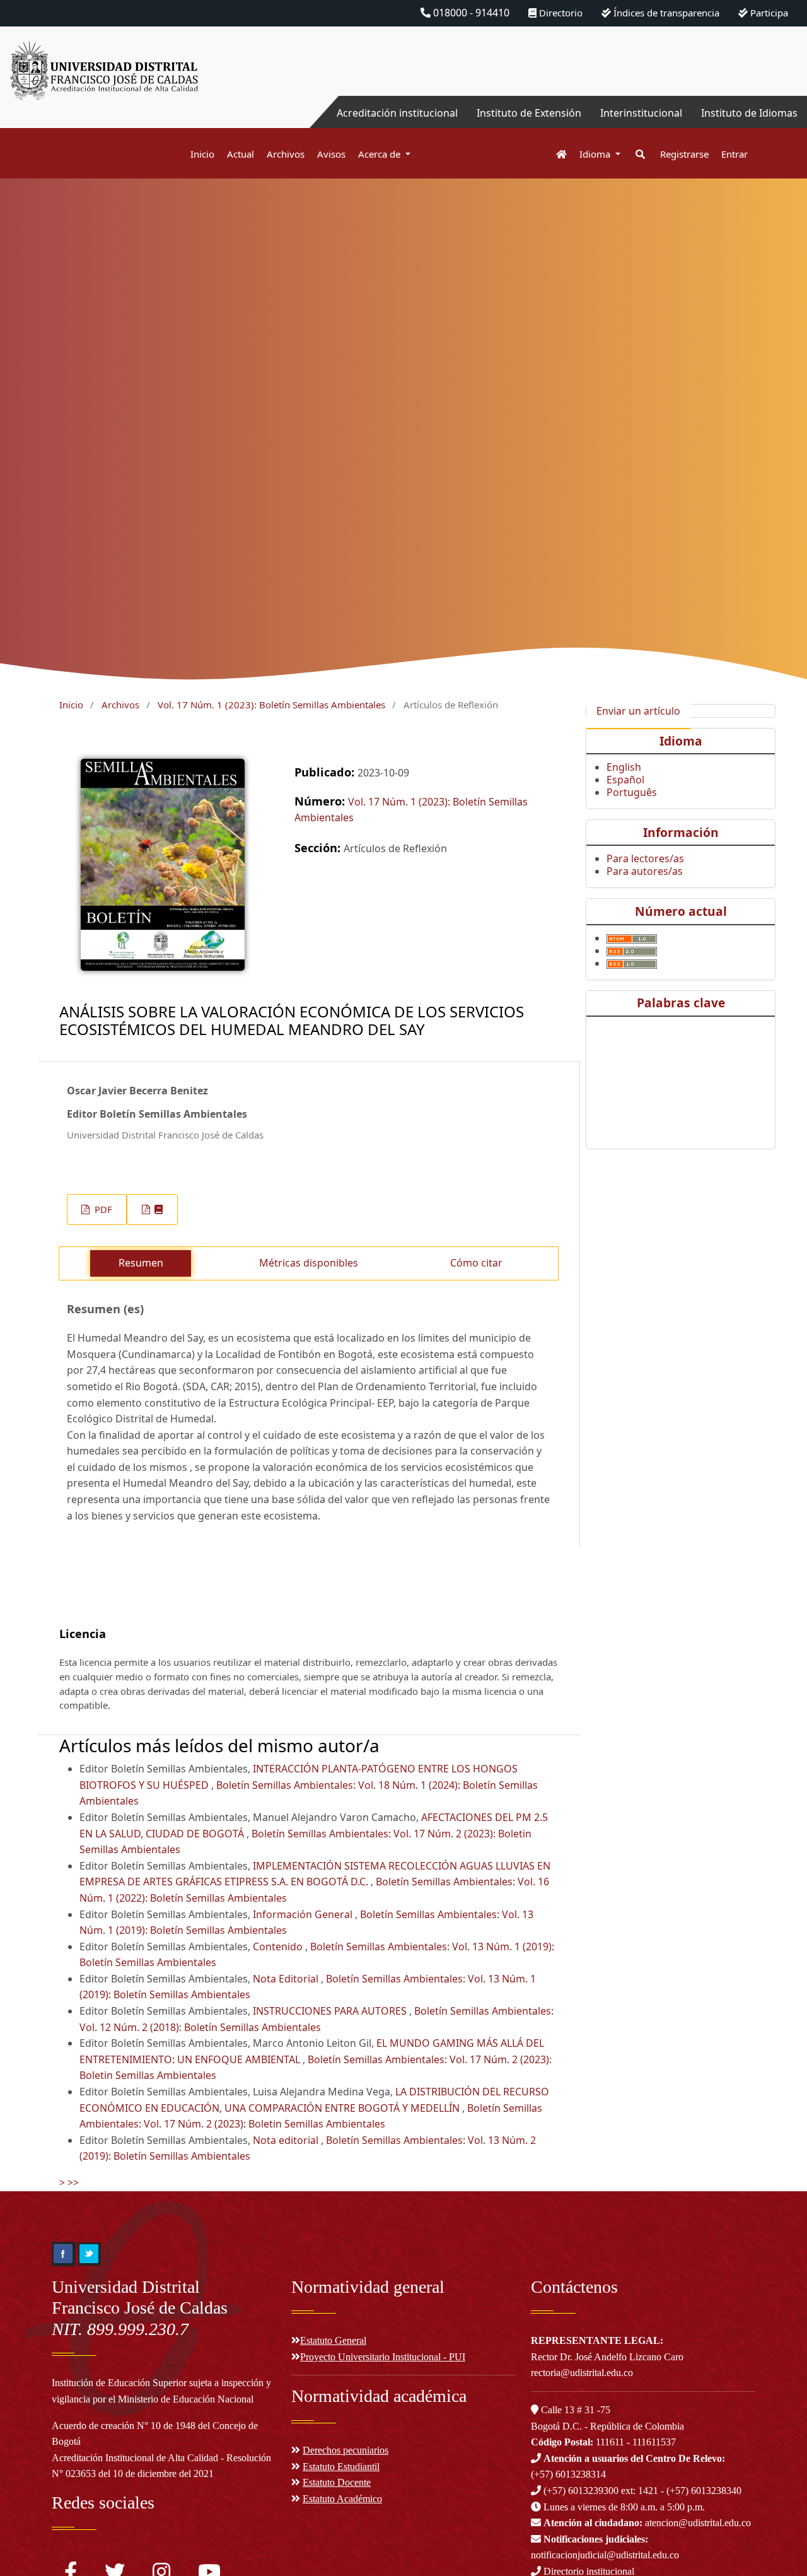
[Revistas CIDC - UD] (555, 154)
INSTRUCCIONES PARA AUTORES (331, 2011)
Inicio (202, 154)
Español (625, 780)
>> (73, 2182)
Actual (241, 154)
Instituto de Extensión (529, 113)
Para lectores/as (645, 858)
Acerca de (380, 154)
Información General (304, 1914)
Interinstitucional (641, 113)
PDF (102, 1209)
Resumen (141, 1263)
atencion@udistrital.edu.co (647, 2523)
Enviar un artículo (638, 711)
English (624, 767)
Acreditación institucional (397, 113)
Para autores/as (645, 871)
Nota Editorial (287, 1979)
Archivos (286, 154)
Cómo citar (476, 1263)
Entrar (734, 154)
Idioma (596, 154)
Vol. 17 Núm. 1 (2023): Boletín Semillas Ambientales (271, 705)
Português (632, 792)
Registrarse (684, 154)
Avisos (331, 154)
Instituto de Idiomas (749, 113)
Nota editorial (287, 2140)
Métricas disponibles (309, 1263)
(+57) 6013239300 (581, 2491)
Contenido (279, 1947)
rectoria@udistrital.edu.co (582, 2373)
